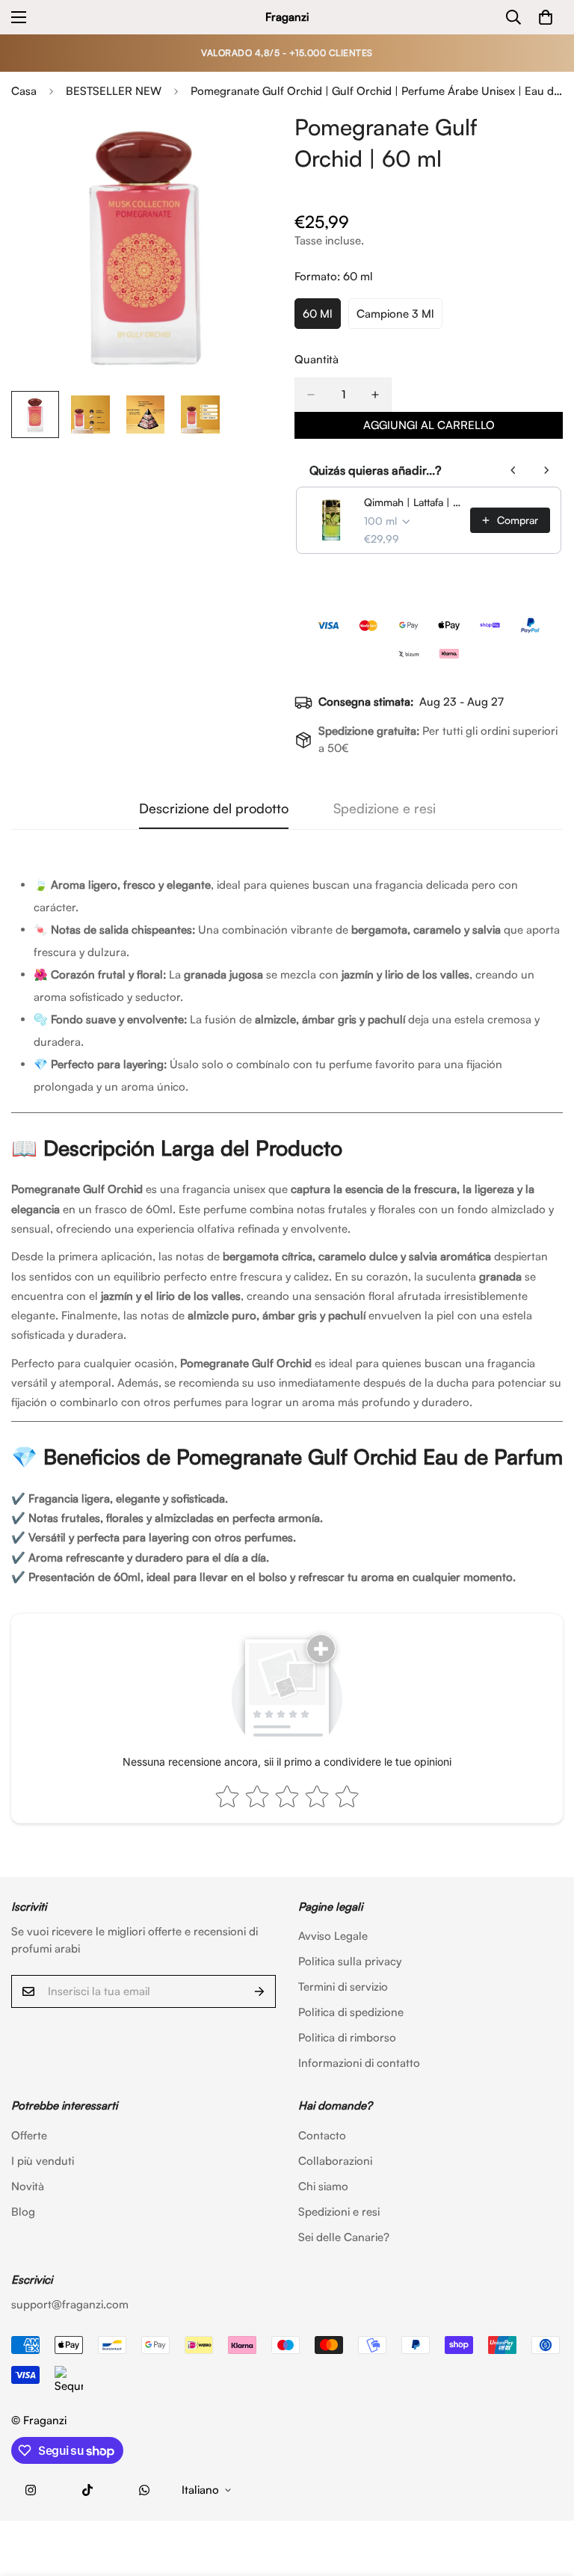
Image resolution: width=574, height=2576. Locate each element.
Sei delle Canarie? (344, 2237)
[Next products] (546, 470)
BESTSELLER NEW (114, 91)
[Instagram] (31, 2490)
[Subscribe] (259, 1991)
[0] (546, 17)
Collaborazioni (335, 2161)
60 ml (322, 318)
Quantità (317, 359)
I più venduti (43, 2161)
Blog (23, 2212)
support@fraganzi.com (70, 2304)
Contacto (322, 2135)
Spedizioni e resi (339, 2212)
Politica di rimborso (347, 2037)
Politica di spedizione (351, 2012)
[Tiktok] (87, 2490)
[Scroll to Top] (545, 2495)
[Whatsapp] (144, 2490)
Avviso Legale (333, 1936)
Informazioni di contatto (359, 2063)
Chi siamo (323, 2186)
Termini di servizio (343, 1987)
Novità (28, 2186)
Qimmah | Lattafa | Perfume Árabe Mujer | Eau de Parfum (413, 502)
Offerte (29, 2135)
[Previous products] (513, 470)
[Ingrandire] (248, 143)
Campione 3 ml (399, 318)
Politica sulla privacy (350, 1961)
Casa (24, 91)
